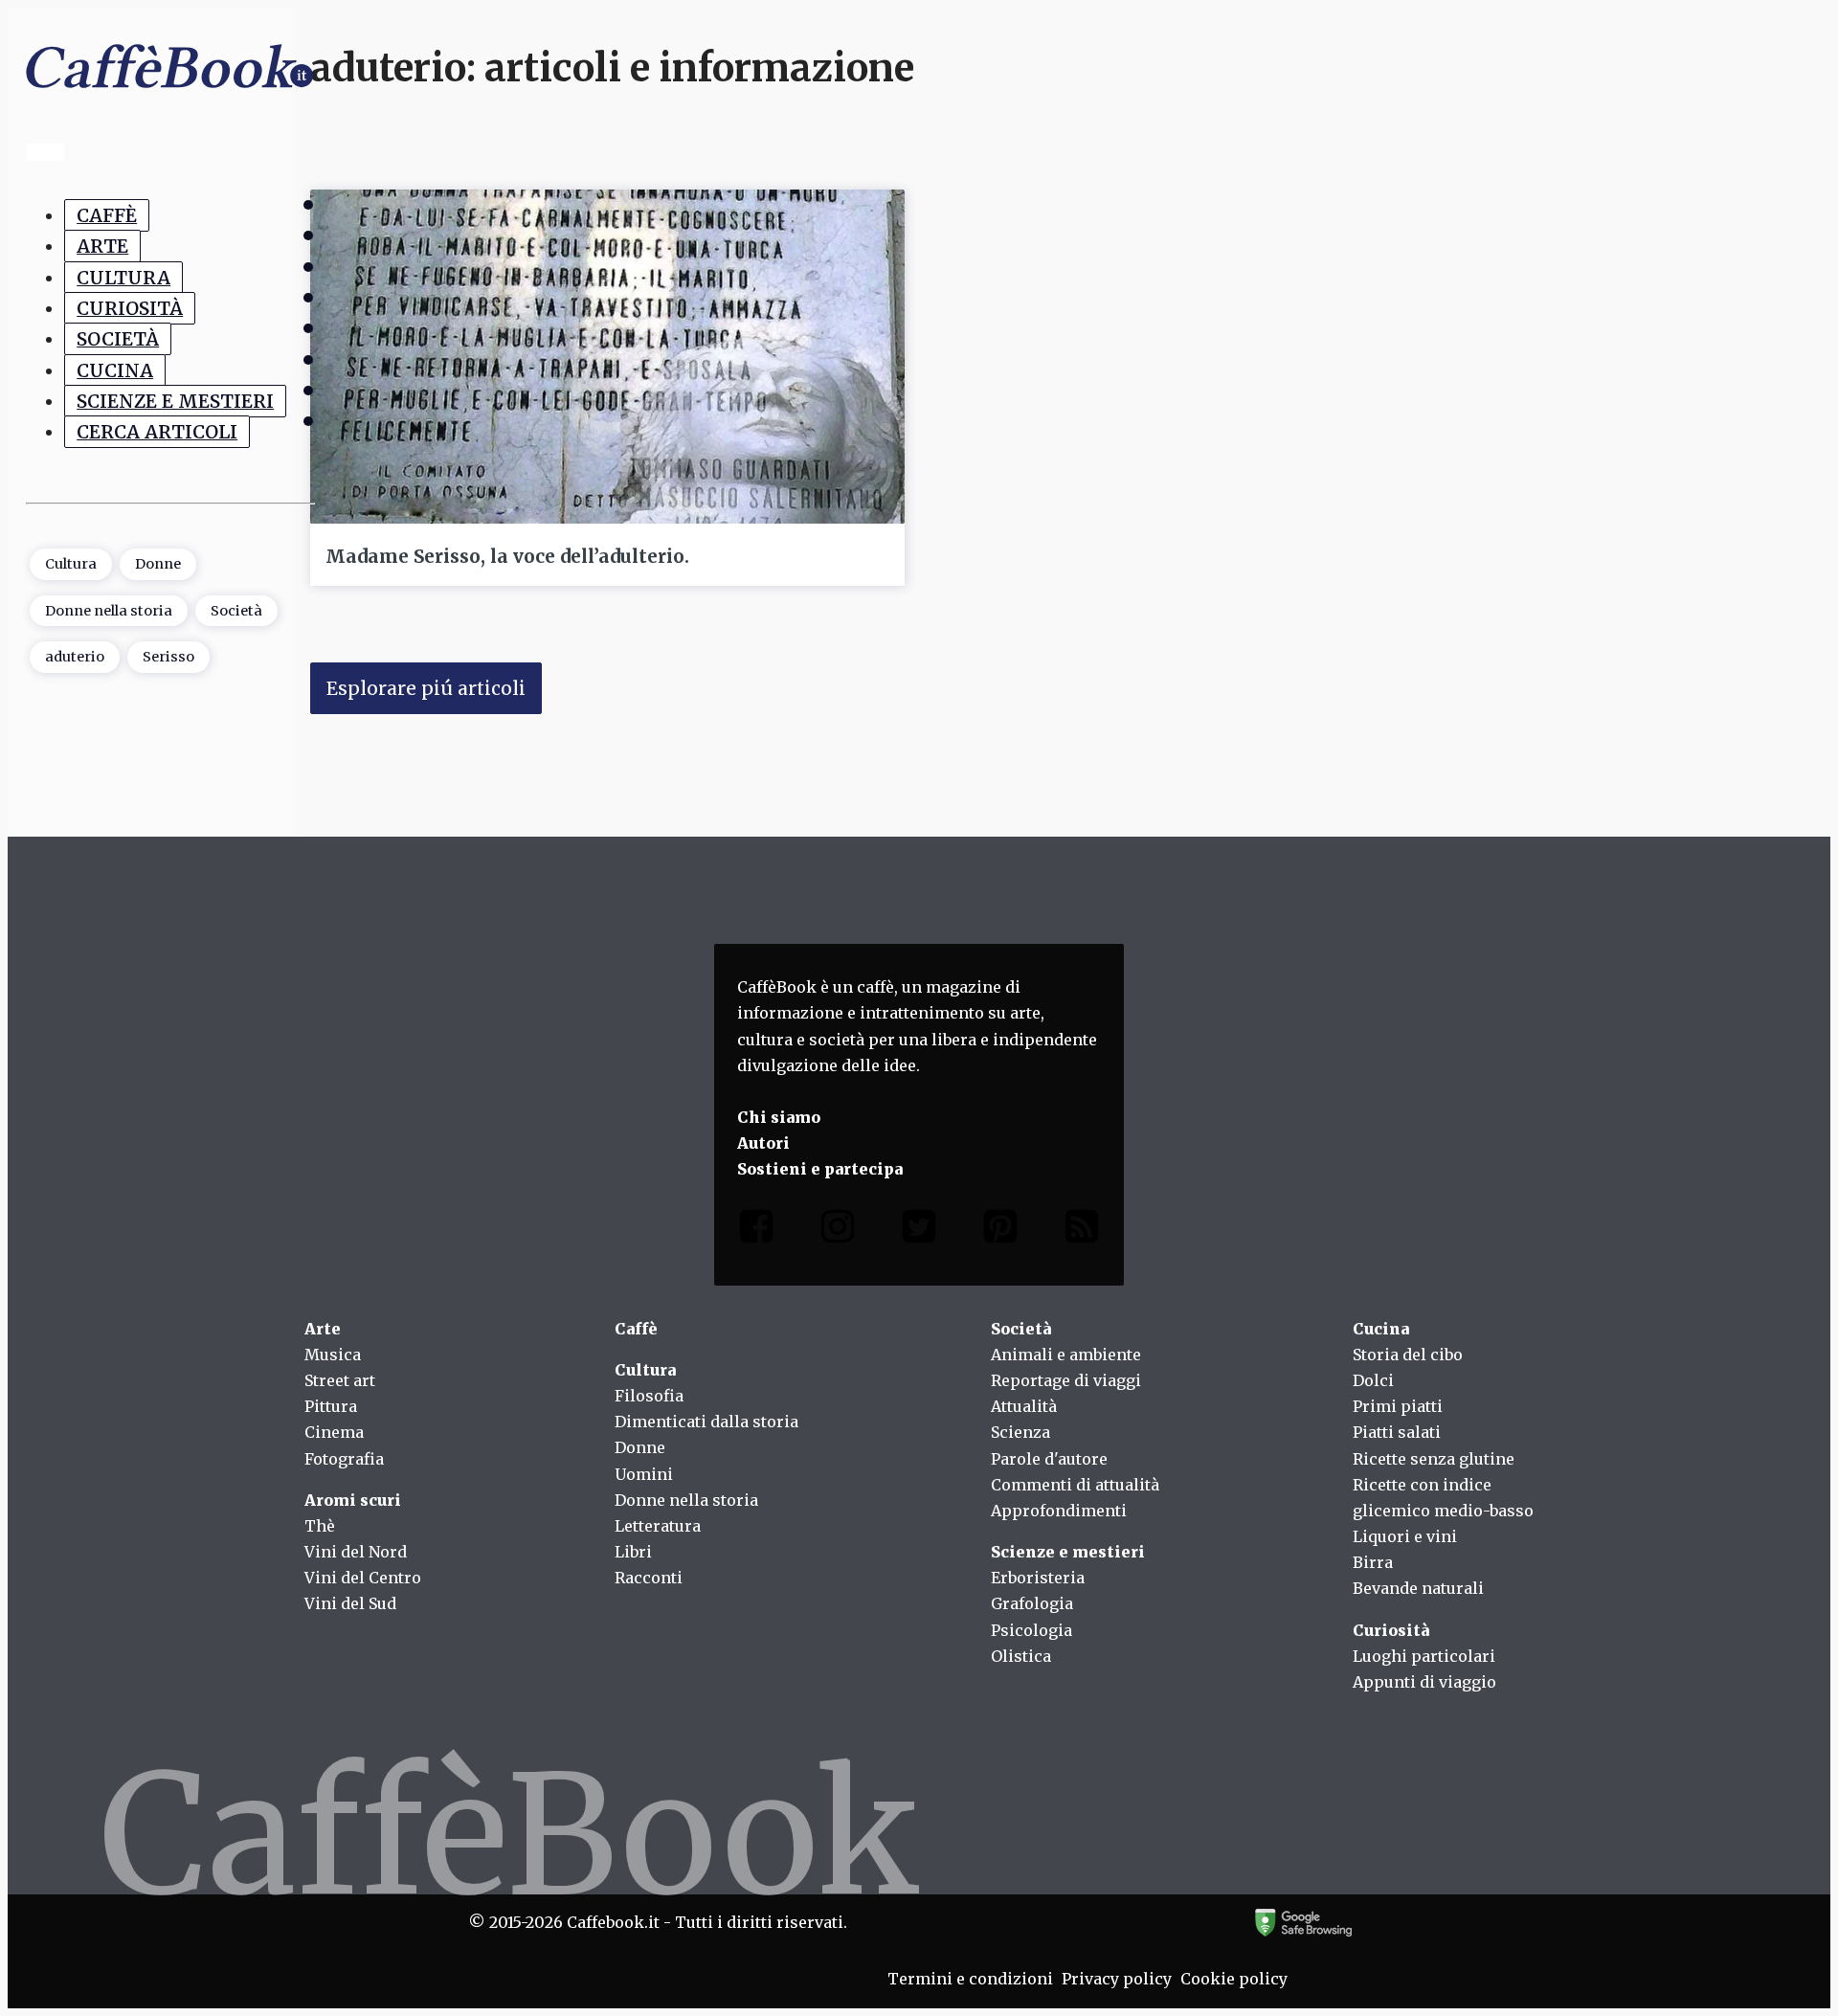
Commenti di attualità (1075, 1485)
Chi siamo (779, 1117)
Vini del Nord (356, 1552)
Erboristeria (1038, 1578)
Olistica (1021, 1656)
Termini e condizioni (970, 1979)
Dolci (1373, 1380)
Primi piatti (1398, 1406)
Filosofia (649, 1396)
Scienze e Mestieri (175, 401)
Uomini (644, 1474)
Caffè (107, 215)
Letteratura (658, 1526)
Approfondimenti (1059, 1511)
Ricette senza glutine (1434, 1459)
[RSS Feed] (1082, 1231)
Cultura (123, 277)
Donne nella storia (109, 610)
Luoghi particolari (1424, 1656)
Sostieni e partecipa (820, 1169)
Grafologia (1032, 1603)
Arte (102, 246)
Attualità (1024, 1406)
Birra (1373, 1562)
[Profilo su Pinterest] (1000, 1231)
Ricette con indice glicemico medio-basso (1443, 1498)
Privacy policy (1117, 1979)
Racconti (649, 1578)
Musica (333, 1355)
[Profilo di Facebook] (756, 1231)
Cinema (334, 1432)
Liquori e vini (1405, 1536)
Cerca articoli (157, 432)
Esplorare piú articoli (426, 688)
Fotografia (344, 1459)
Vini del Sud (350, 1603)
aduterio (75, 657)
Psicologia (1031, 1630)
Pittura (331, 1406)
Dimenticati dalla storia (706, 1422)
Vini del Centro (363, 1578)
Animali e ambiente (1066, 1355)
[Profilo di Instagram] (838, 1231)
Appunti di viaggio (1424, 1682)
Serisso (168, 657)
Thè (320, 1526)
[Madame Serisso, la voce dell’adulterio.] (607, 357)
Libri (633, 1552)
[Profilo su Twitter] (919, 1231)
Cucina (115, 370)
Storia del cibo (1408, 1355)
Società (118, 339)
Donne (158, 564)
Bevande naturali (1418, 1588)
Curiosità (130, 308)
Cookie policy (1234, 1979)
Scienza (1020, 1432)
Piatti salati (1397, 1432)
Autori (763, 1143)
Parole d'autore (1049, 1459)
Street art (340, 1380)
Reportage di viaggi (1066, 1380)
